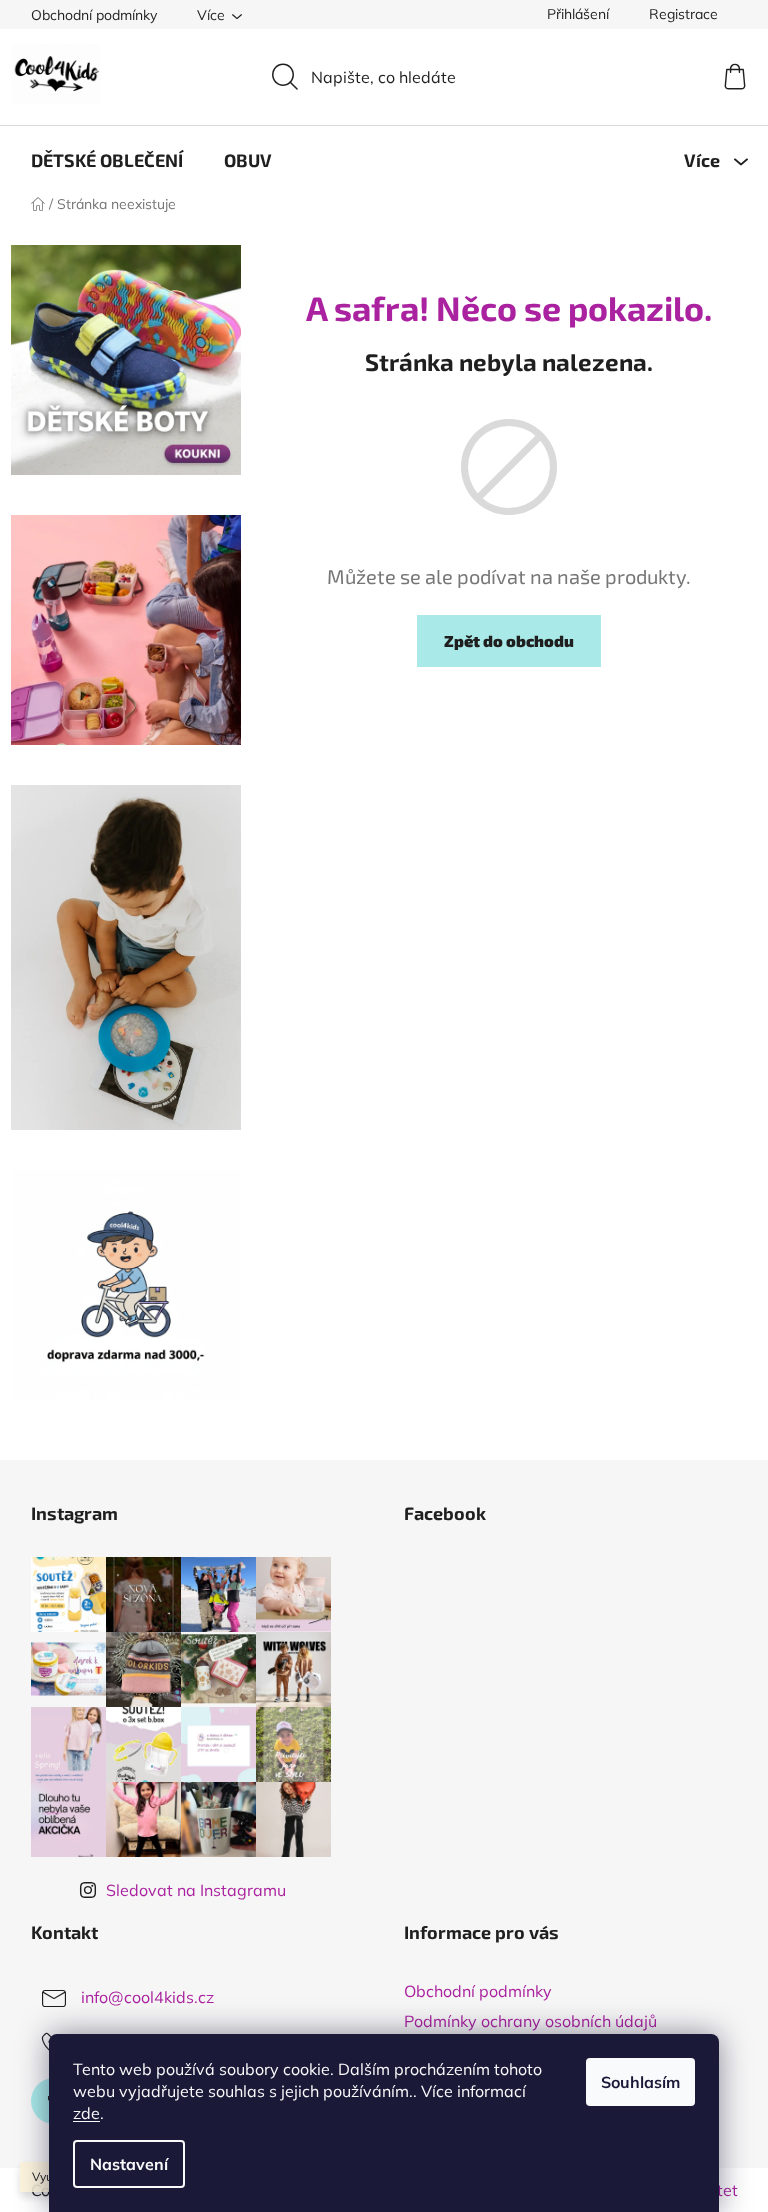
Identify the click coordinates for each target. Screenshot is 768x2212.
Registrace (683, 14)
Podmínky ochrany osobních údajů (530, 2021)
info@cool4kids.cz (147, 1997)
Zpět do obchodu (509, 640)
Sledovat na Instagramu (196, 1890)
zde (86, 2113)
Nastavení (129, 2164)
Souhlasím (640, 2082)
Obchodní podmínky (94, 15)
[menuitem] (107, 160)
